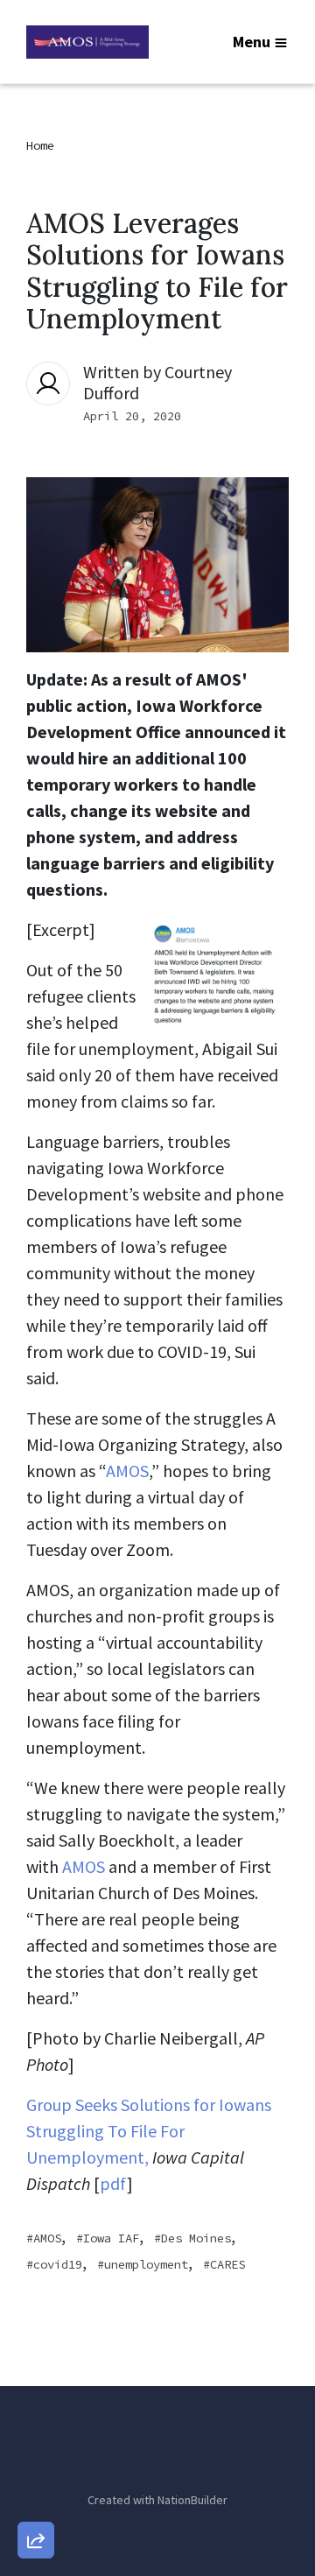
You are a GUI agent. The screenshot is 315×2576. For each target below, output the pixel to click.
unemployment (146, 2264)
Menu (252, 42)
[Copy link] (36, 2298)
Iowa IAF (111, 2238)
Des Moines (196, 2238)
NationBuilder (192, 2500)
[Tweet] (36, 2398)
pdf (113, 2183)
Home (40, 145)
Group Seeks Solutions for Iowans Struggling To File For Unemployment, (149, 2131)
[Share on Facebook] (36, 2448)
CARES (227, 2264)
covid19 (58, 2264)
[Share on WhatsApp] (36, 2498)
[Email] (36, 2348)
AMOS (127, 1471)
